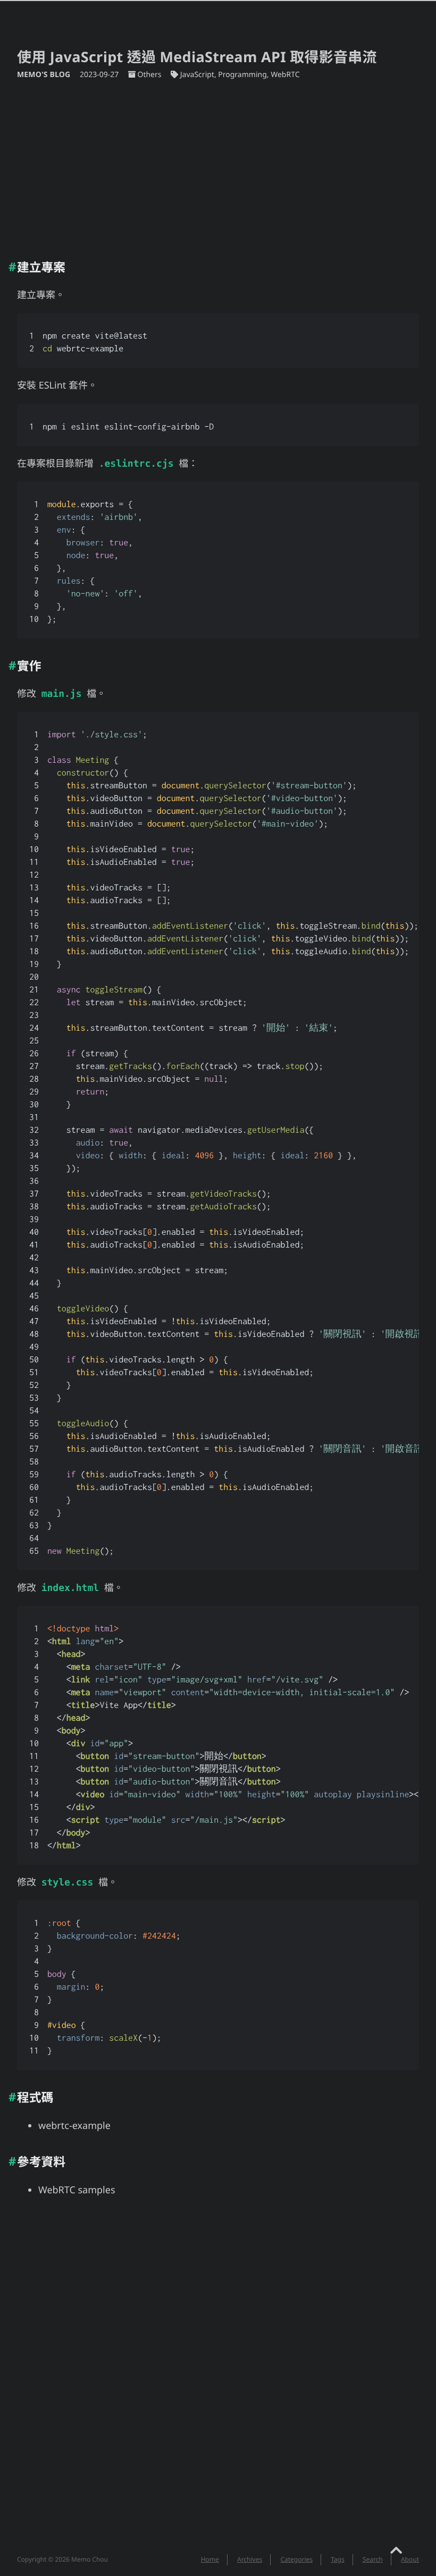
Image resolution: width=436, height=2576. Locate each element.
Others (149, 75)
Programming (242, 75)
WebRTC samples (77, 2190)
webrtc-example (74, 2126)
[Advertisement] (218, 165)
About (410, 2559)
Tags (338, 2559)
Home (210, 2559)
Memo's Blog (45, 75)
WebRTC (285, 75)
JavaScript (197, 75)
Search (373, 2559)
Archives (250, 2559)
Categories (296, 2559)
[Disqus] (218, 2382)
